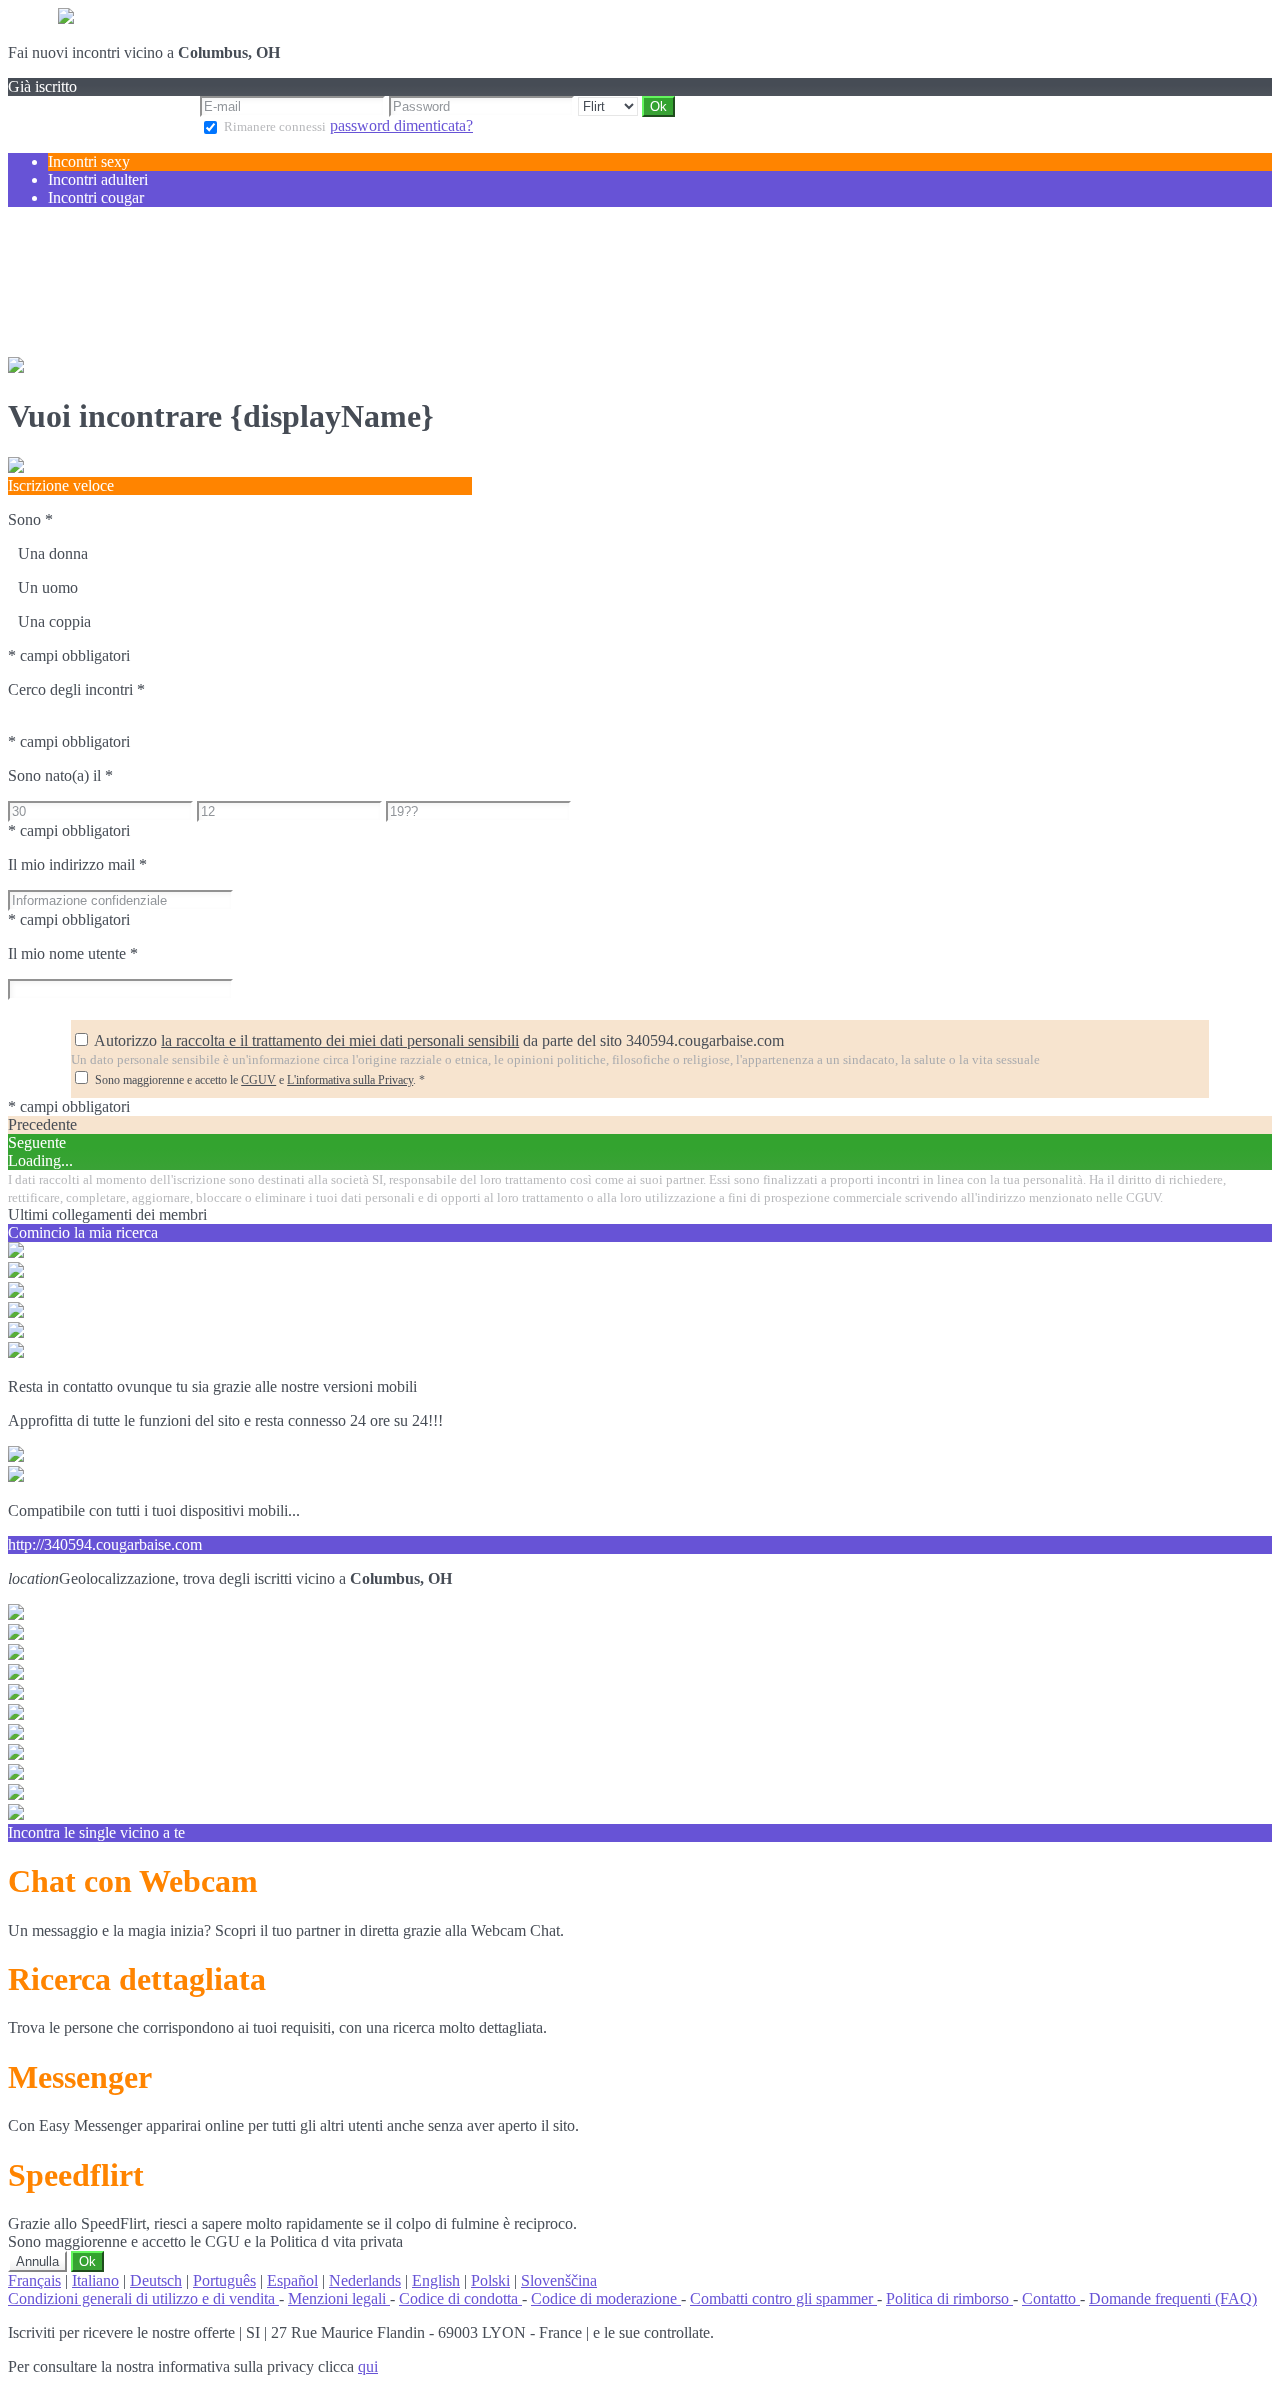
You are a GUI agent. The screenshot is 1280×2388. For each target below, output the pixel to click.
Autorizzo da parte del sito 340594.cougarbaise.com (439, 1040)
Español (292, 2280)
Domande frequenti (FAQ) (1173, 2298)
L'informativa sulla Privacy (350, 1080)
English (436, 2280)
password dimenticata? (401, 125)
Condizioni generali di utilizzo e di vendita (143, 2298)
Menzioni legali (339, 2298)
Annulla (37, 2261)
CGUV (258, 1080)
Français (34, 2280)
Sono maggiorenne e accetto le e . (260, 1080)
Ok (87, 2261)
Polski (490, 2280)
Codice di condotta (460, 2298)
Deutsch (156, 2280)
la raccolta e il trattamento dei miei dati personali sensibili (340, 1040)
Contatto (1051, 2298)
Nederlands (365, 2280)
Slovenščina (559, 2280)
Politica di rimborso (949, 2298)
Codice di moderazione (606, 2298)
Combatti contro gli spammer (783, 2298)
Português (224, 2280)
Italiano (95, 2280)
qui (368, 2366)
